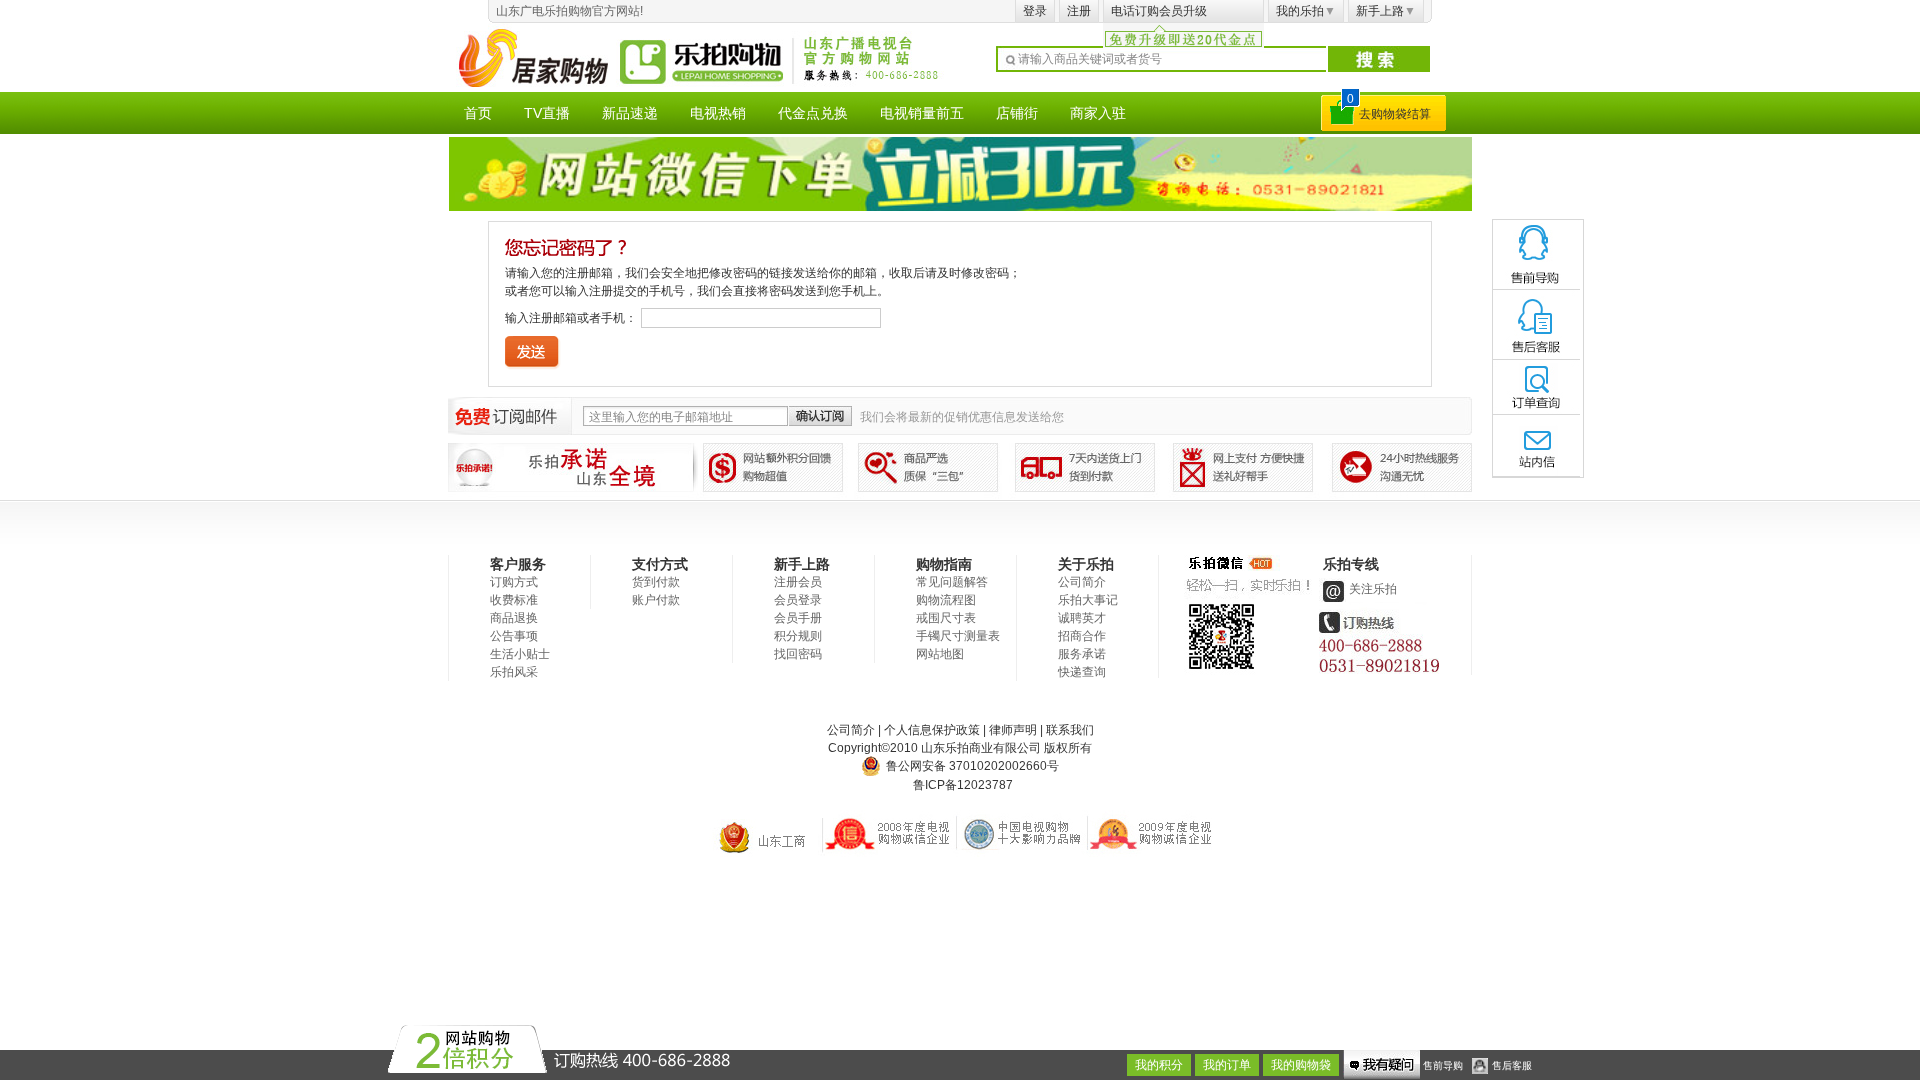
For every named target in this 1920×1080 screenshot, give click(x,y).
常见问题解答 (952, 582)
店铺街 (1017, 113)
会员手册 (798, 618)
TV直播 (547, 113)
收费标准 (514, 600)
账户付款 (656, 600)
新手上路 (1386, 11)
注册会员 (798, 582)
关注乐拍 (1371, 589)
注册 (1079, 11)
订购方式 (514, 582)
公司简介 (1082, 582)
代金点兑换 (813, 113)
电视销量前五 (922, 113)
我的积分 (1159, 1065)
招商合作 (1082, 636)
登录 (1035, 11)
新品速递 (630, 113)
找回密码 (798, 654)
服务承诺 (1082, 654)
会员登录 (798, 600)
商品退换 (514, 618)
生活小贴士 (520, 654)
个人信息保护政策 (932, 730)
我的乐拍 (1306, 11)
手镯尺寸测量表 (958, 636)
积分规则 (798, 636)
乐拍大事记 (1088, 600)
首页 (478, 113)
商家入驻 (1098, 113)
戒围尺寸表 (946, 618)
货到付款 (656, 582)
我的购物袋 (1301, 1065)
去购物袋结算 (1395, 114)
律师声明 (1013, 730)
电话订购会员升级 (1159, 11)
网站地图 (940, 654)
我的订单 (1227, 1065)
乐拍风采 (514, 672)
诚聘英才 (1082, 618)
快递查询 (1082, 672)
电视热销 (718, 113)
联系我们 (1070, 730)
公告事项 (514, 636)
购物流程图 (946, 600)
